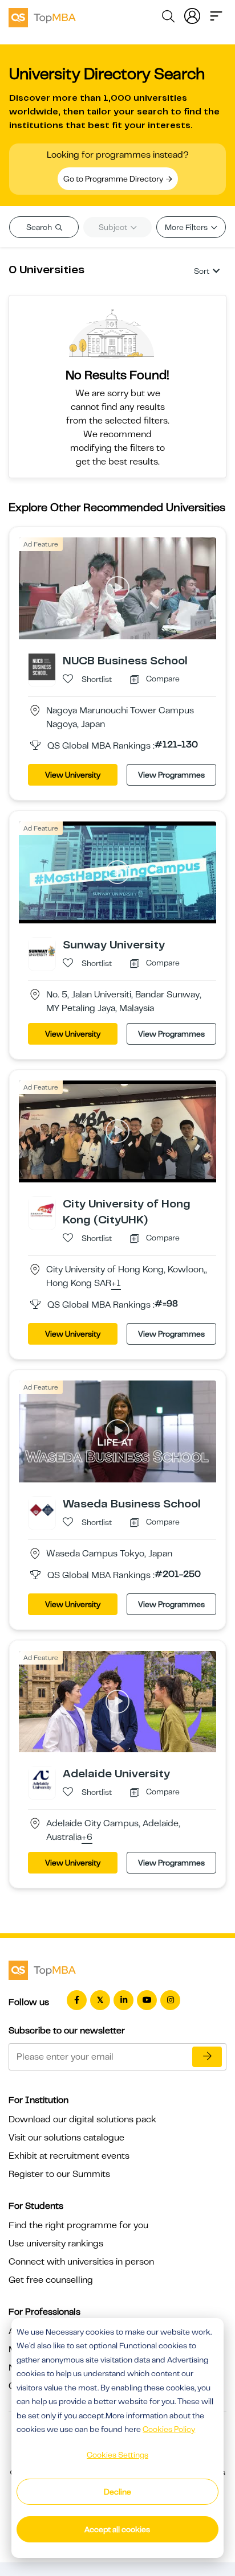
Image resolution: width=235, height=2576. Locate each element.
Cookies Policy (169, 2429)
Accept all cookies (117, 2529)
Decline (117, 2492)
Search (40, 227)
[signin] (192, 15)
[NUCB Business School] (42, 667)
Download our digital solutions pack (82, 2119)
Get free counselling (51, 2280)
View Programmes (171, 775)
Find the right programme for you (78, 2225)
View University (73, 775)
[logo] (42, 16)
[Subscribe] (207, 2057)
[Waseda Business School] (42, 1509)
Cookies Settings (117, 2455)
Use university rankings (56, 2244)
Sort (202, 271)
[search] (168, 18)
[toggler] (216, 15)
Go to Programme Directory (114, 179)
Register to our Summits (59, 2174)
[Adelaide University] (42, 1780)
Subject (114, 227)
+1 (116, 1284)
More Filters (187, 227)
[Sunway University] (42, 950)
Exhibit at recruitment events (69, 2156)
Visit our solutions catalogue (66, 2138)
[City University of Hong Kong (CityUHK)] (42, 1209)
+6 (87, 1838)
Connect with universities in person (81, 2262)
